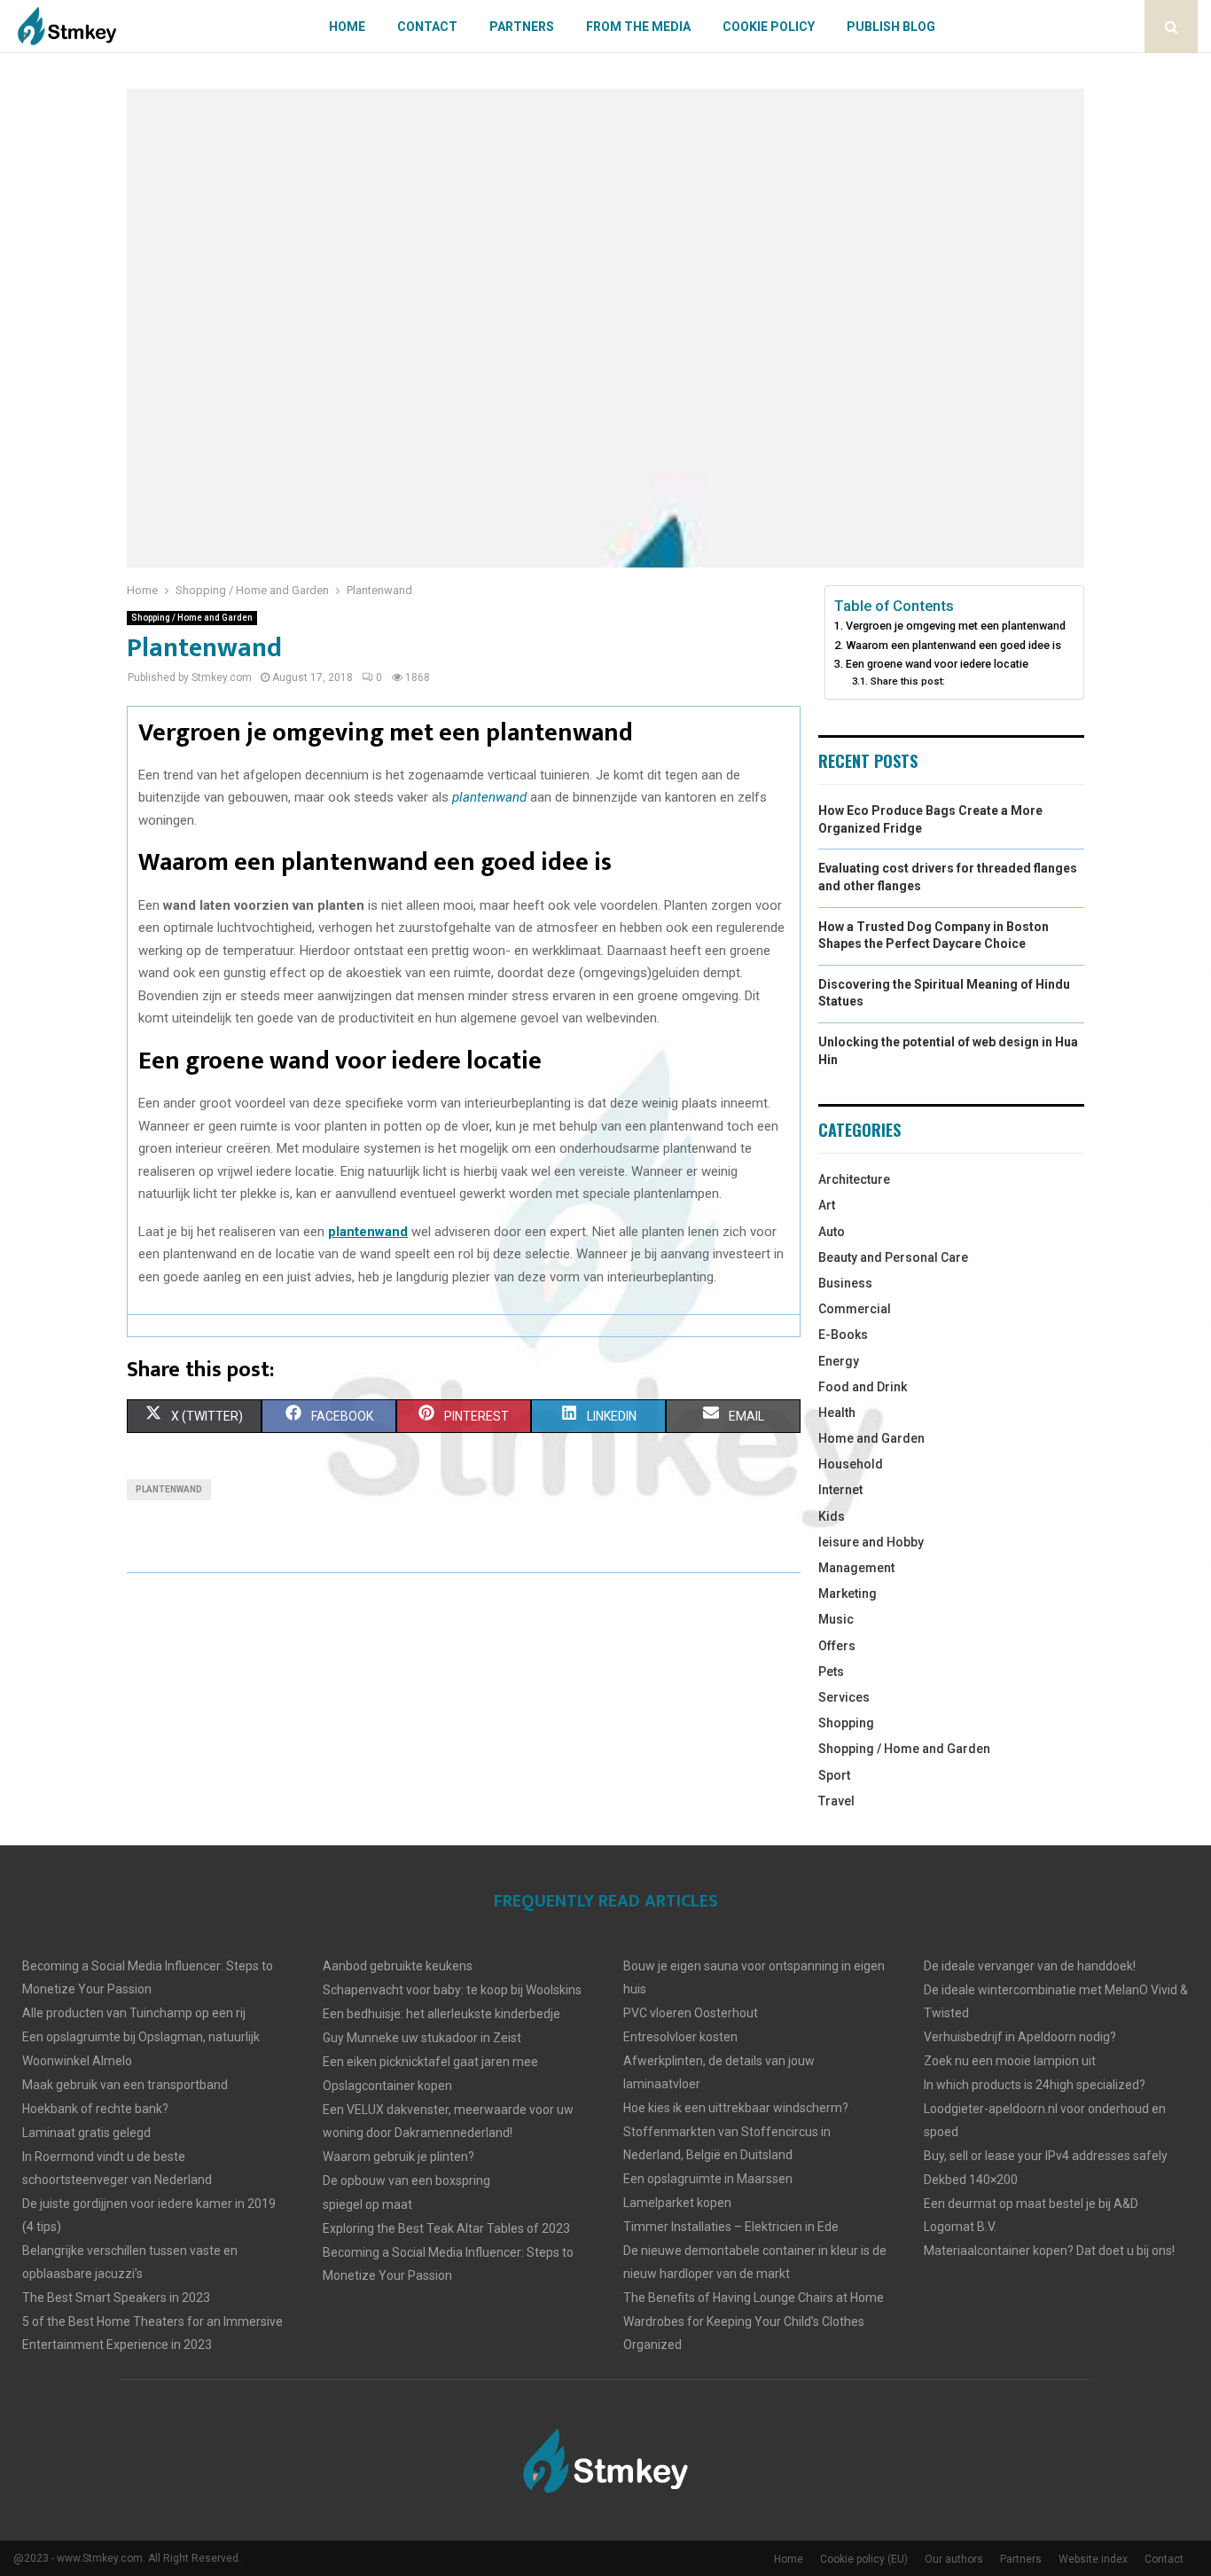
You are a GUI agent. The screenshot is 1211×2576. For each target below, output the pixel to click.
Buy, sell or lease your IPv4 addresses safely (1046, 2156)
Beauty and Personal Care (893, 1257)
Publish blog (891, 27)
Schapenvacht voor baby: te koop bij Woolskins (452, 1990)
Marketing (848, 1593)
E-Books (843, 1335)
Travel (836, 1801)
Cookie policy (769, 27)
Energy (839, 1361)
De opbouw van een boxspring (406, 2181)
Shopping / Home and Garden (192, 618)
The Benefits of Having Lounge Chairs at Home (754, 2298)
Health (837, 1413)
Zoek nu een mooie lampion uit (1010, 2061)
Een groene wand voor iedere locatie (937, 664)
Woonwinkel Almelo (77, 2061)
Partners (522, 27)
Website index (1093, 2559)
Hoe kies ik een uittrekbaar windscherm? (736, 2108)
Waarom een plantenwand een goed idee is (953, 645)
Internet (840, 1490)
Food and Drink (863, 1387)
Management (856, 1568)
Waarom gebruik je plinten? (398, 2157)
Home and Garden (871, 1438)
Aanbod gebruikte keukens (398, 1966)
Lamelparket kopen (677, 2203)
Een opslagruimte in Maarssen (708, 2179)
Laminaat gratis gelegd (86, 2133)
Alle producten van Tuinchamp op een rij (134, 2013)
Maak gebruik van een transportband (125, 2085)
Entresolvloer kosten (680, 2037)
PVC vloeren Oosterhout (691, 2013)
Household (851, 1464)
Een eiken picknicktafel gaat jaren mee (430, 2062)
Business (845, 1283)
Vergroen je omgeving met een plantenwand (956, 626)
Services (844, 1697)
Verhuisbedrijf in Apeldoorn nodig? (1020, 2037)
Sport (834, 1775)
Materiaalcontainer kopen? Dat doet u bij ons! (1049, 2251)
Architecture (854, 1179)
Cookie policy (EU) (864, 2559)
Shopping (846, 1723)
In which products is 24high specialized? (1035, 2085)
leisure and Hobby (871, 1542)
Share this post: (907, 681)
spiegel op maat (367, 2204)
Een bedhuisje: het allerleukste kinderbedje (441, 2014)
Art (827, 1205)
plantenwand (169, 1489)
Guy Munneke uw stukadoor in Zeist (422, 2038)
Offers (837, 1646)
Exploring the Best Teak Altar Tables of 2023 (446, 2228)
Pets (831, 1672)
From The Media (638, 27)
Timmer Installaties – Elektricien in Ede (731, 2227)
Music (836, 1619)
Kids (832, 1516)
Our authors (954, 2559)
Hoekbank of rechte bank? (95, 2109)
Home (347, 27)
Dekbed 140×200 (971, 2180)
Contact (427, 27)
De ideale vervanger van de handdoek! (1030, 1966)
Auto (832, 1232)
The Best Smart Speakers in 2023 (116, 2298)
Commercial (855, 1309)
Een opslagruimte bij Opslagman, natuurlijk (141, 2037)
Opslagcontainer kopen (387, 2086)
